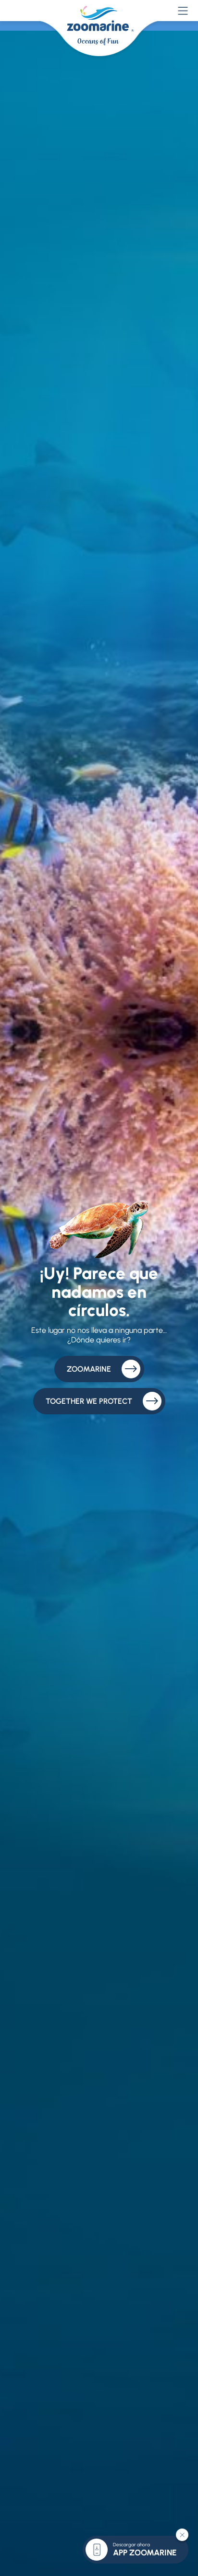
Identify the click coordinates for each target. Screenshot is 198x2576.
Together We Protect (89, 1401)
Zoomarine (89, 1369)
